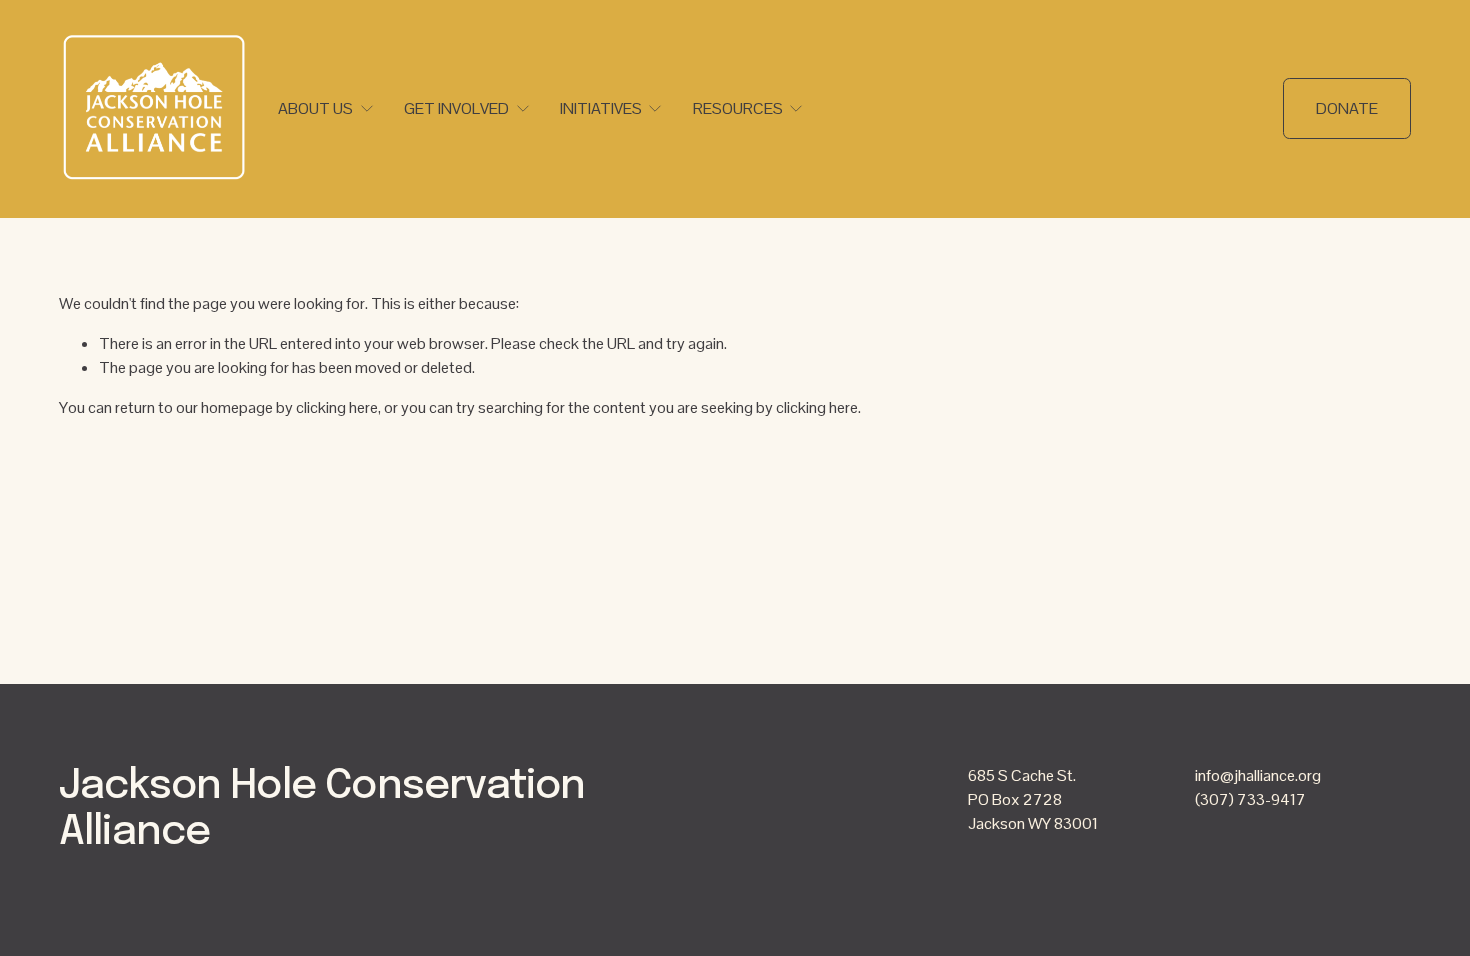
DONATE (1347, 108)
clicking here (337, 407)
